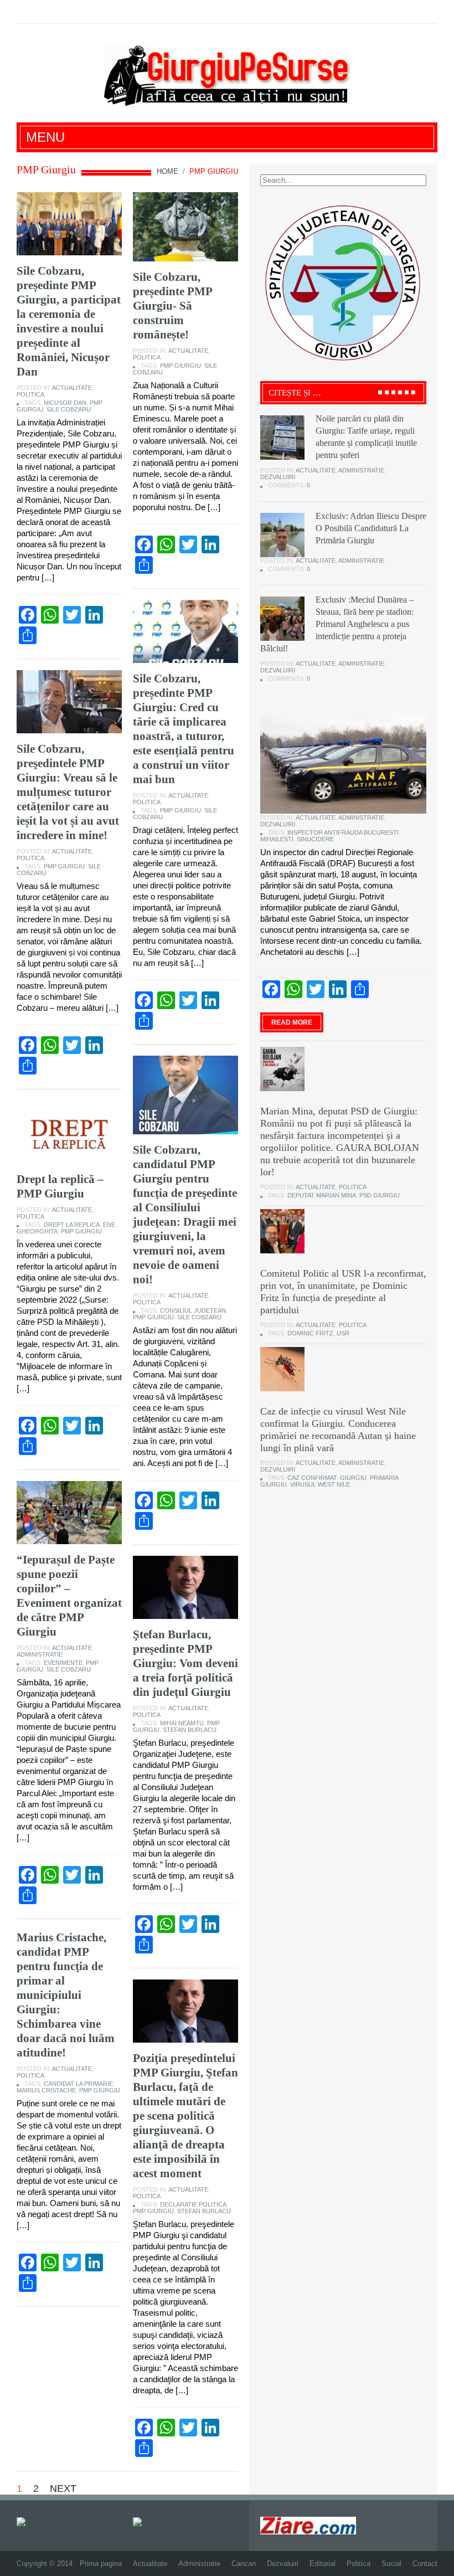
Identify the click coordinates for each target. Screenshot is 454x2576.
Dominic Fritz (310, 1333)
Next (63, 2488)
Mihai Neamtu (182, 1723)
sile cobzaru (69, 409)
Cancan (244, 2564)
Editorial (323, 2564)
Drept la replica (72, 1225)
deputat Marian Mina (322, 1195)
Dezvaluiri (278, 477)
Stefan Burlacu (190, 1730)
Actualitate (72, 388)
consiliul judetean (193, 1310)
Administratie (40, 1654)
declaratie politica (193, 2204)
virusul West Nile (320, 1484)
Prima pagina (101, 2564)
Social (391, 2564)
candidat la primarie (78, 2084)
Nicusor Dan (65, 403)
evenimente (63, 1663)
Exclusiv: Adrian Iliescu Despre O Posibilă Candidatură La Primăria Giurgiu (371, 528)
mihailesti (277, 839)
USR (343, 1333)
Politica (30, 394)
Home (167, 171)
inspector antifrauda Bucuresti (343, 832)
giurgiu (353, 1478)
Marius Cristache (46, 2090)
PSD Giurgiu (380, 1195)
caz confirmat (312, 1478)
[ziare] (145, 2521)
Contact (425, 2564)
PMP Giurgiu (180, 366)
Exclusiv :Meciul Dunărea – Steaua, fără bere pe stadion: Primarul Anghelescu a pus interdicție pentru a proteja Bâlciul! (337, 624)
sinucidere (315, 839)
